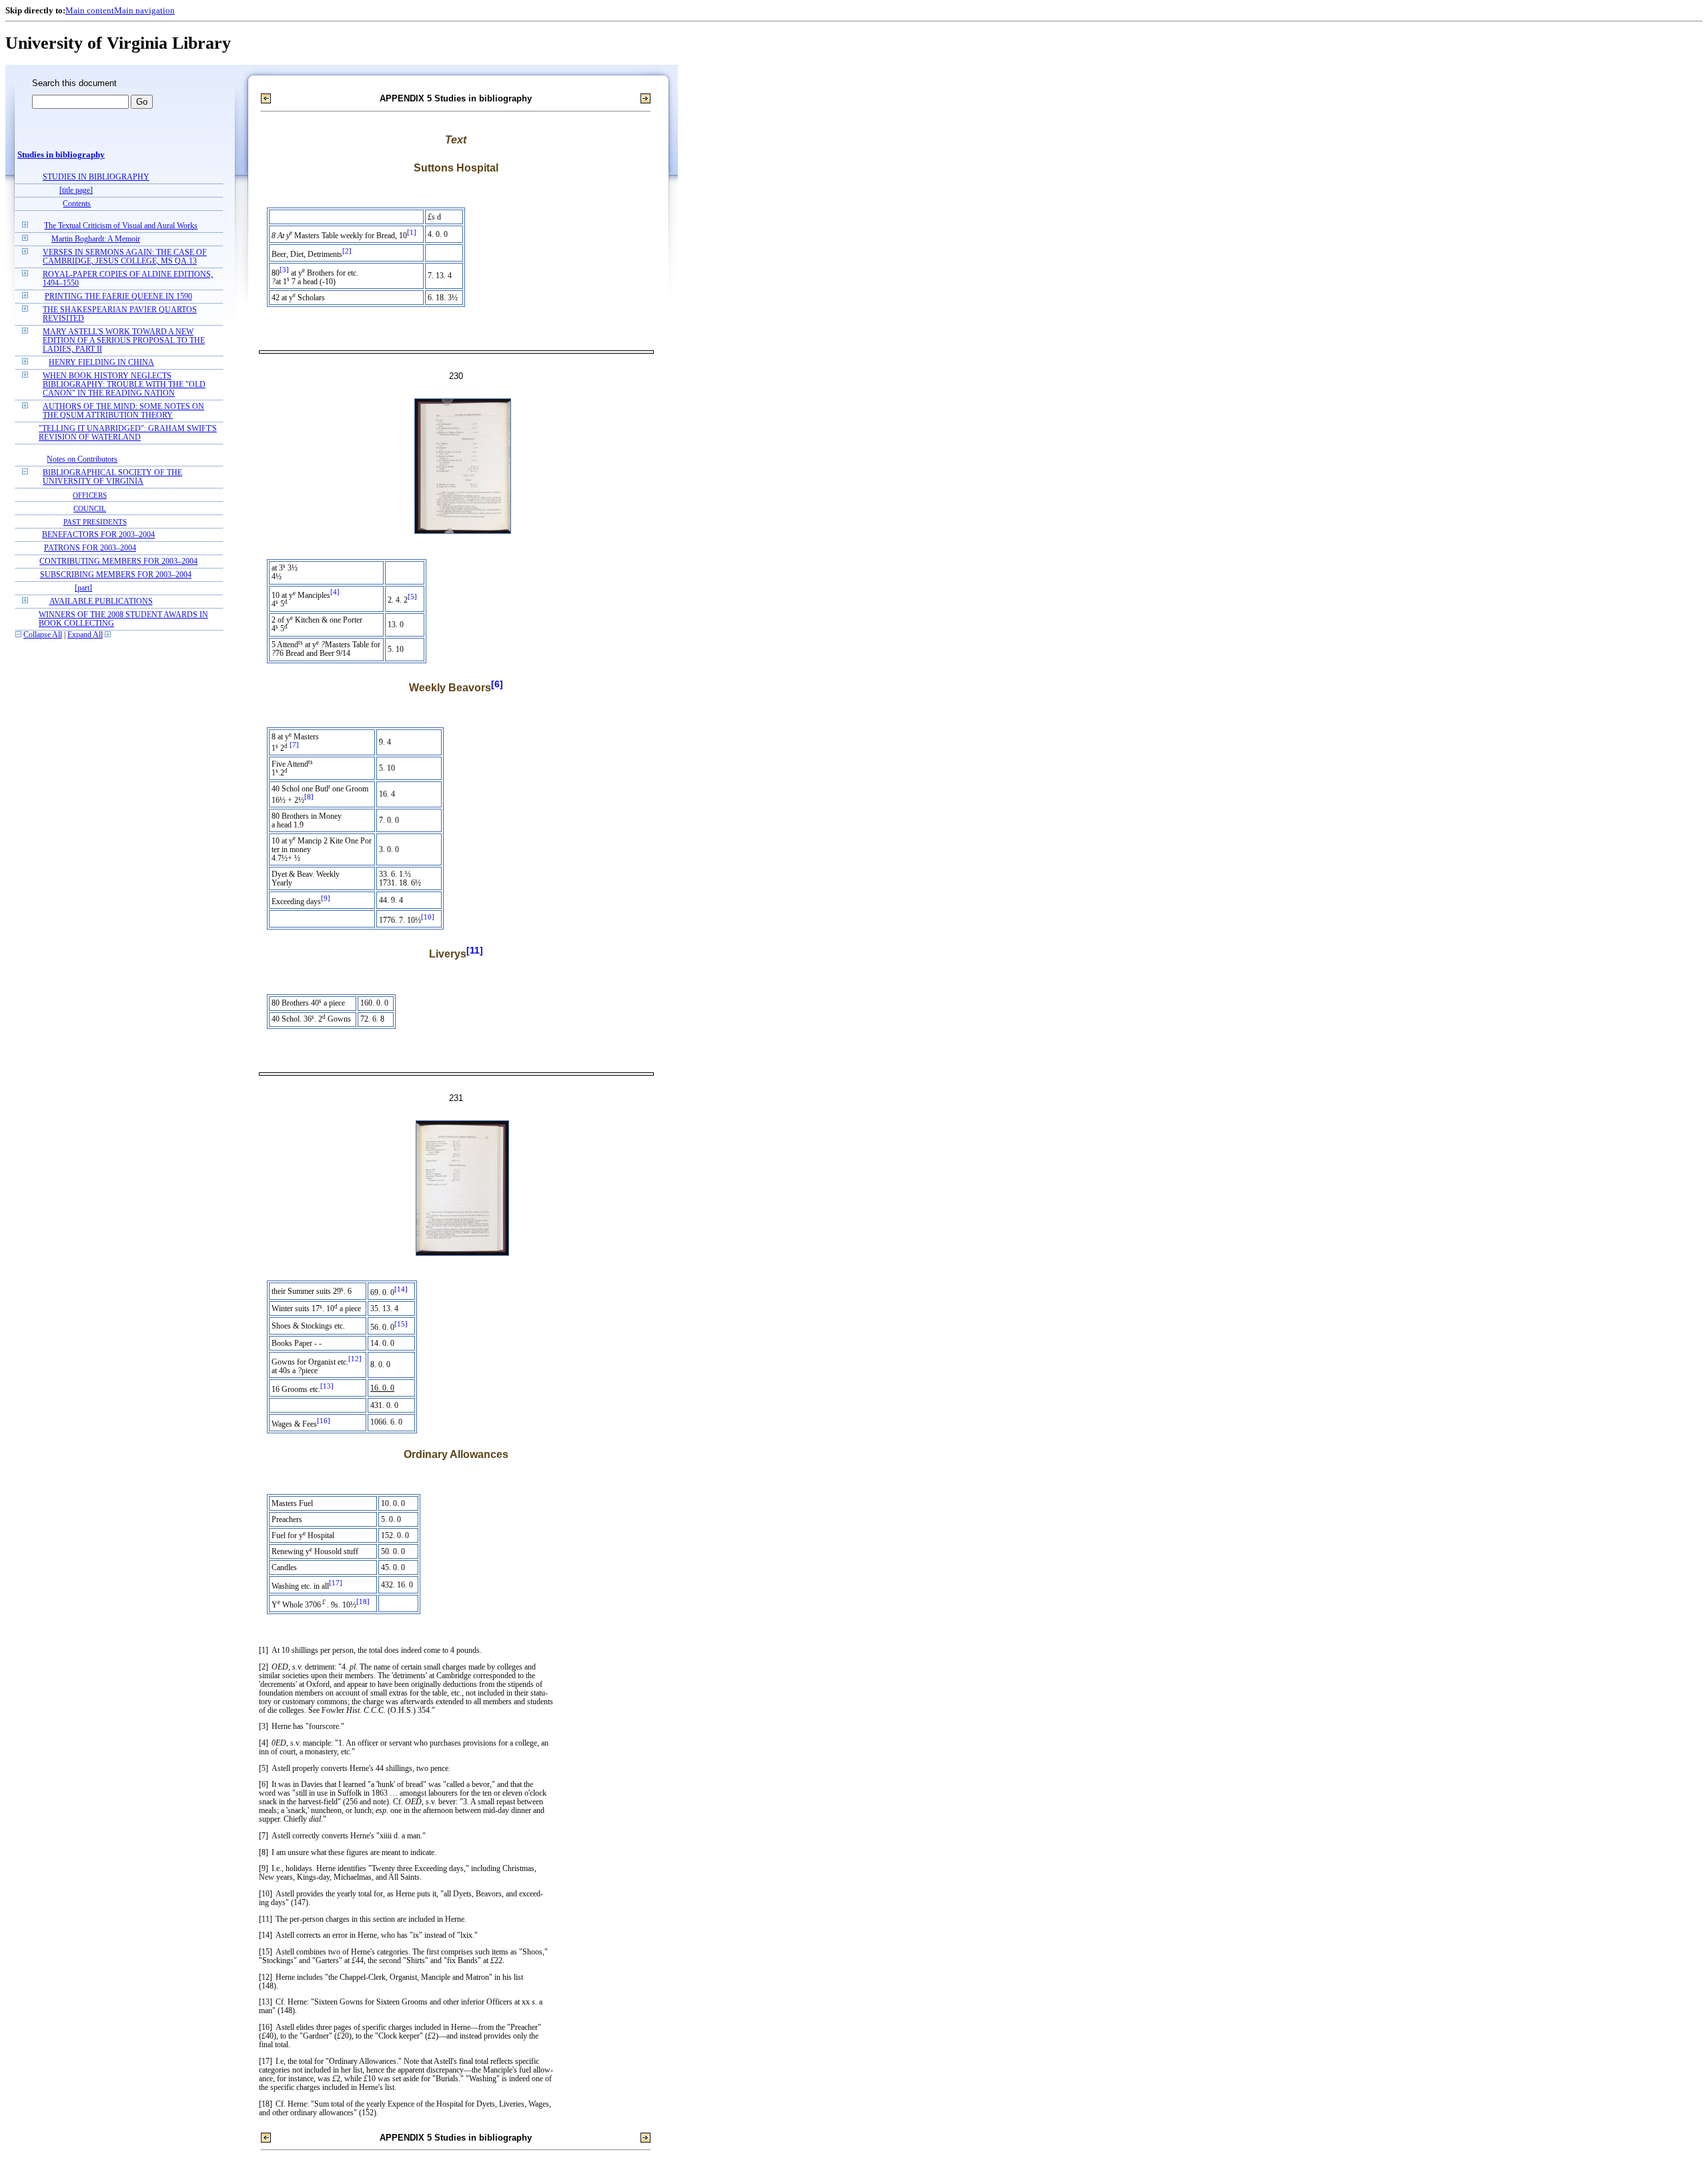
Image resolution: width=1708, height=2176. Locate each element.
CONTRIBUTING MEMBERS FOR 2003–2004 (118, 562)
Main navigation (144, 10)
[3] (284, 270)
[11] (475, 950)
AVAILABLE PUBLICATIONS (101, 602)
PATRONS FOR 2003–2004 (90, 548)
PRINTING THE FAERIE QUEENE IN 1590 (118, 297)
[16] (324, 1421)
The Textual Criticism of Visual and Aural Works (121, 226)
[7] (294, 745)
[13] (327, 1386)
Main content (90, 10)
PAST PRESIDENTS (95, 522)
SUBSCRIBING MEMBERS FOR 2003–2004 (116, 575)
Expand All (85, 635)
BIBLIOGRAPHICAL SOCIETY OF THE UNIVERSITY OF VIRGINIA (112, 477)
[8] (309, 797)
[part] (83, 588)
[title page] (76, 191)
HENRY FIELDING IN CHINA (101, 363)
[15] (401, 1324)
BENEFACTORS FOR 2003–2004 (98, 535)
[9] (326, 898)
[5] (412, 597)
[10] (428, 917)
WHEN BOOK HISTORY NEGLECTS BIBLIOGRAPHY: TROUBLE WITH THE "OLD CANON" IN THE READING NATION (124, 385)
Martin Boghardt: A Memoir (96, 239)
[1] (412, 233)
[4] (335, 592)
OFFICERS (90, 495)
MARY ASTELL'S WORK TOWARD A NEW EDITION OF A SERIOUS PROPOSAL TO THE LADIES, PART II (124, 341)
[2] (347, 251)
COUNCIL (90, 508)
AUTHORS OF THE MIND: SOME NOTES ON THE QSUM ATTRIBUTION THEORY (123, 411)
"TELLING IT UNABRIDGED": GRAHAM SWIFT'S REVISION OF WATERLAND (128, 433)
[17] (336, 1583)
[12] (355, 1359)
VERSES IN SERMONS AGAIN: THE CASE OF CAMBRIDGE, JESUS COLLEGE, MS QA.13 (125, 257)
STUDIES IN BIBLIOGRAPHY (96, 177)
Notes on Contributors (82, 459)
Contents (77, 204)
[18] (363, 1602)
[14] (401, 1290)
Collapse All (43, 635)
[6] (497, 684)
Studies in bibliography (61, 155)
